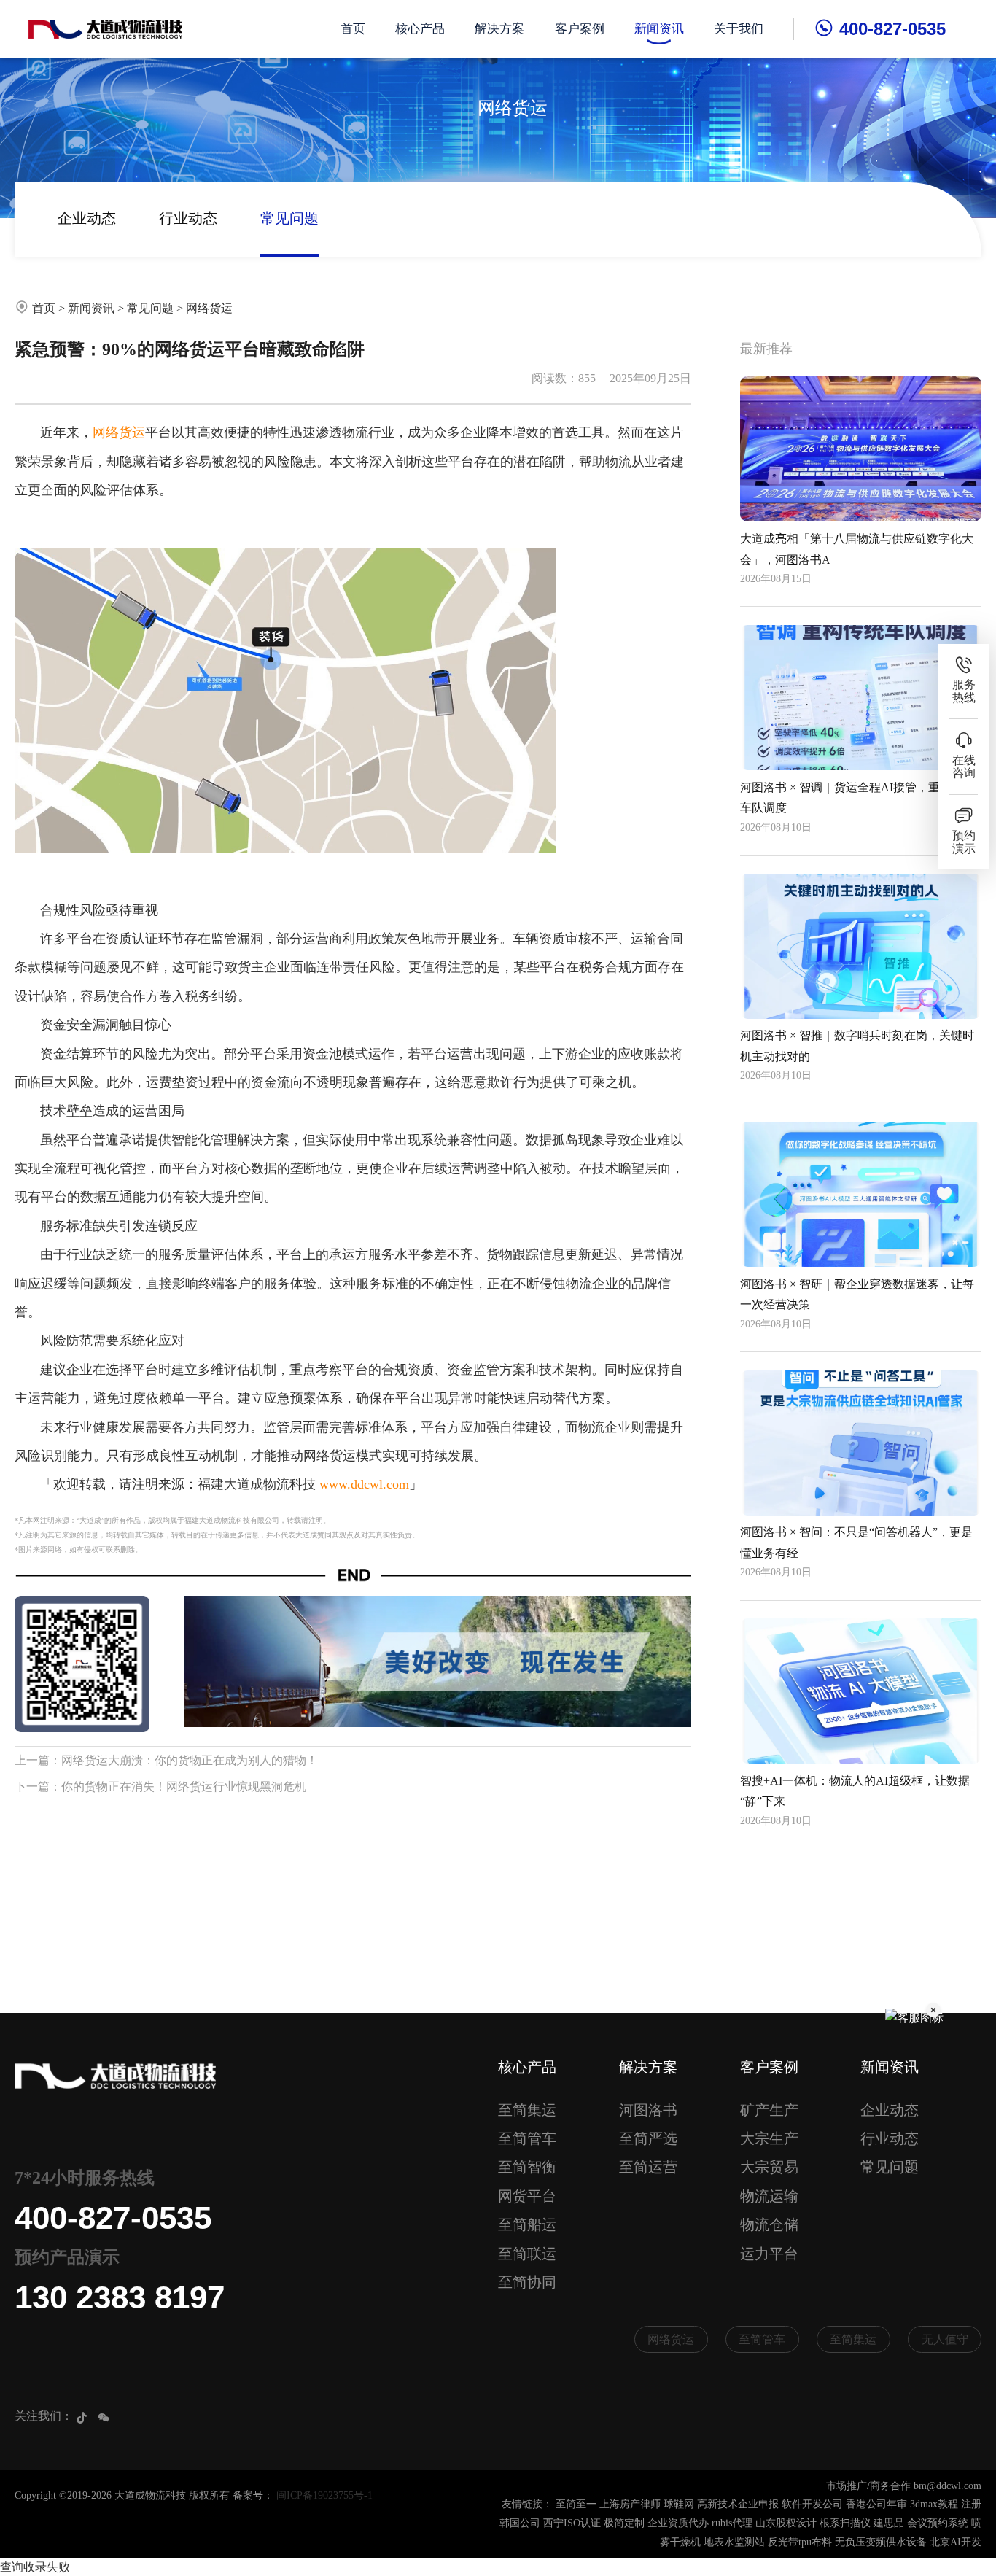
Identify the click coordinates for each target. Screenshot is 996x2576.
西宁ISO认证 (572, 2523)
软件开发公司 (812, 2504)
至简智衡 (527, 2167)
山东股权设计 (786, 2523)
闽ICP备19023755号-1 (324, 2495)
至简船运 (527, 2224)
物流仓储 (769, 2224)
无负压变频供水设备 (881, 2542)
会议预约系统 (938, 2523)
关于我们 (739, 29)
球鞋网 (679, 2504)
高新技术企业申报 (738, 2504)
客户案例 (580, 29)
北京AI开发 (956, 2542)
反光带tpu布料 (800, 2542)
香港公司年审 (876, 2504)
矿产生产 (769, 2110)
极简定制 (624, 2523)
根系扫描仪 (845, 2523)
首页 (353, 29)
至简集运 (527, 2110)
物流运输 (769, 2196)
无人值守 (945, 2339)
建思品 (889, 2523)
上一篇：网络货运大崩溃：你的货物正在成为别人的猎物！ (166, 1760)
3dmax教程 (934, 2504)
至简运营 (648, 2167)
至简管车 (527, 2138)
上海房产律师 (630, 2504)
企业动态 (87, 218)
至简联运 (527, 2254)
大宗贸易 (769, 2167)
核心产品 (420, 29)
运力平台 (769, 2254)
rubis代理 (732, 2523)
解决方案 (499, 29)
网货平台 (527, 2196)
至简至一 (576, 2504)
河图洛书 (648, 2110)
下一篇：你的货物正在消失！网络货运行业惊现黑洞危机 (160, 1786)
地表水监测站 (734, 2542)
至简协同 (527, 2282)
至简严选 (648, 2138)
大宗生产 (769, 2138)
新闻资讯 (659, 29)
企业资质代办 (678, 2523)
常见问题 (289, 218)
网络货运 (209, 308)
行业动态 (188, 218)
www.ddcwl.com (364, 1484)
